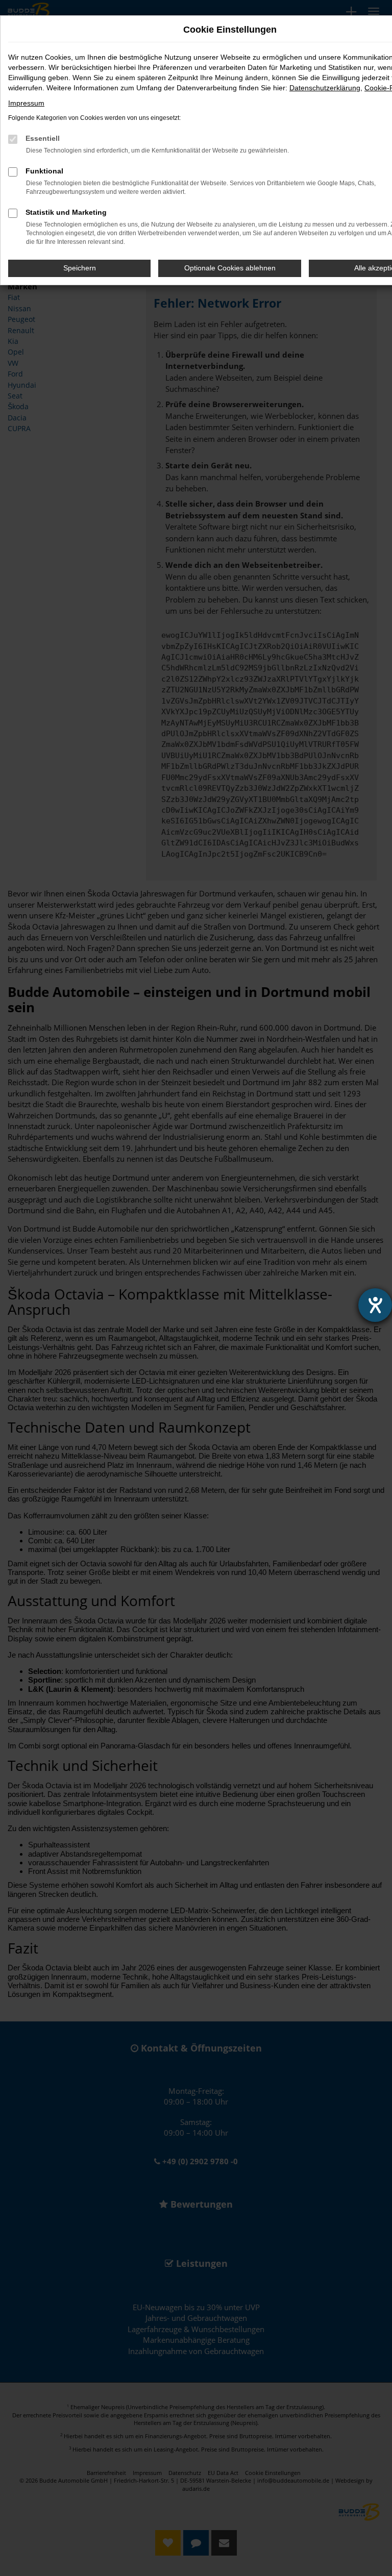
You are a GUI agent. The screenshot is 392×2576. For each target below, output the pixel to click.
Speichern (80, 268)
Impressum (26, 103)
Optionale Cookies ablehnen (230, 268)
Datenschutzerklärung (325, 88)
